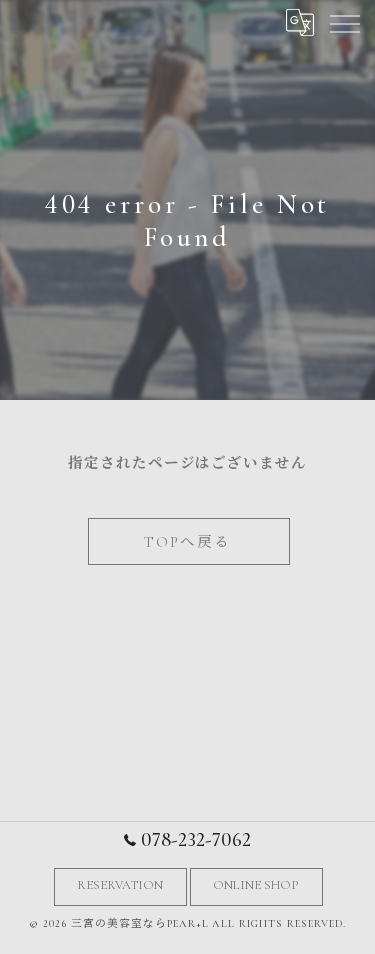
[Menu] (344, 22)
